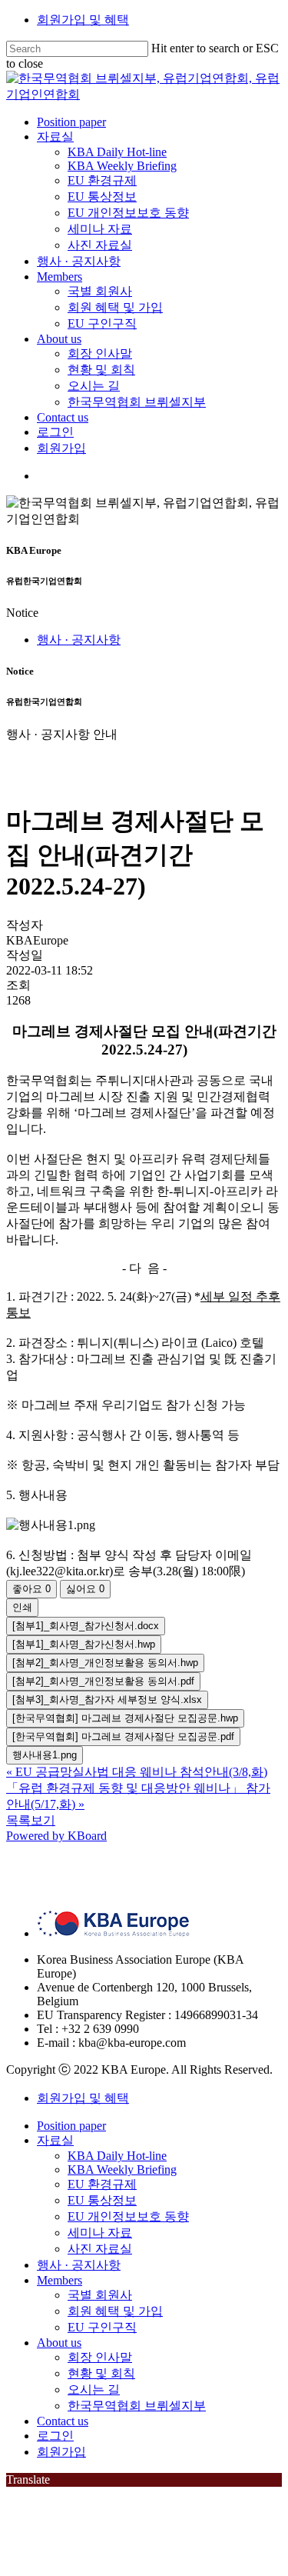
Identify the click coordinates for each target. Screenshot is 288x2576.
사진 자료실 (100, 2249)
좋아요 (31, 1589)
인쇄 (22, 1607)
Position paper (71, 2126)
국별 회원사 (100, 2295)
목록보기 (31, 1820)
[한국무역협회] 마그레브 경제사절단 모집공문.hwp (125, 1718)
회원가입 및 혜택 (83, 20)
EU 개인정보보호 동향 (128, 2216)
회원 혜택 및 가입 (115, 2311)
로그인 (55, 2436)
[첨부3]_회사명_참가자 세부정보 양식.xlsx (107, 1700)
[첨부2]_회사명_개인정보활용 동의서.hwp (105, 1663)
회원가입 (61, 2452)
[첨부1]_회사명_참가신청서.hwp (84, 1644)
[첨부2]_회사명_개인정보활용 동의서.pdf (103, 1681)
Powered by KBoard (56, 1836)
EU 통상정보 (102, 2200)
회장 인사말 (100, 2357)
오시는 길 (94, 2389)
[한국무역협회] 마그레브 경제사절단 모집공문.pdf (123, 1736)
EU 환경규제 (102, 2184)
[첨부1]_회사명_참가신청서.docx (86, 1626)
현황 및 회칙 (101, 2373)
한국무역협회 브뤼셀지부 (137, 2406)
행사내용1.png (45, 1755)
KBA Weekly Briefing (122, 2169)
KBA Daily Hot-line (117, 2156)
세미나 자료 (100, 2233)
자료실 (55, 2140)
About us (59, 2343)
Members (60, 2280)
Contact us (63, 2421)
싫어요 (85, 1589)
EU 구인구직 (102, 2327)
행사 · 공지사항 (79, 640)
